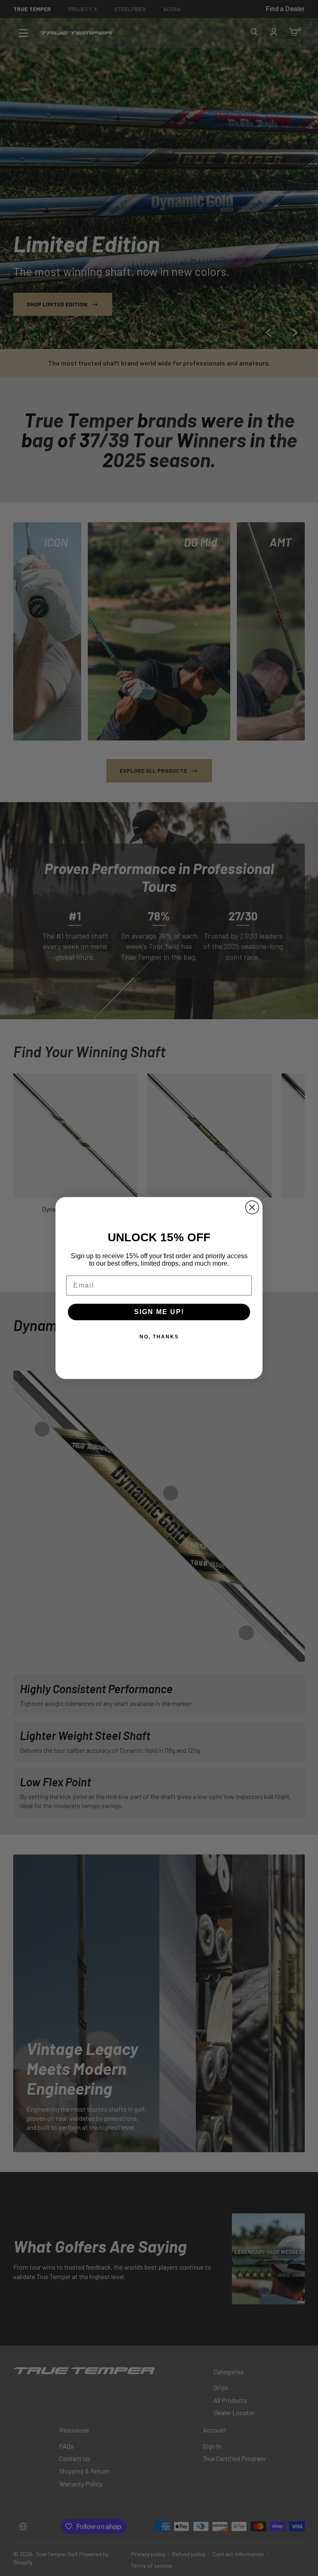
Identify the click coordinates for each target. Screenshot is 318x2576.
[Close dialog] (252, 1207)
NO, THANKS (159, 1337)
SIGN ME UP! (159, 1312)
